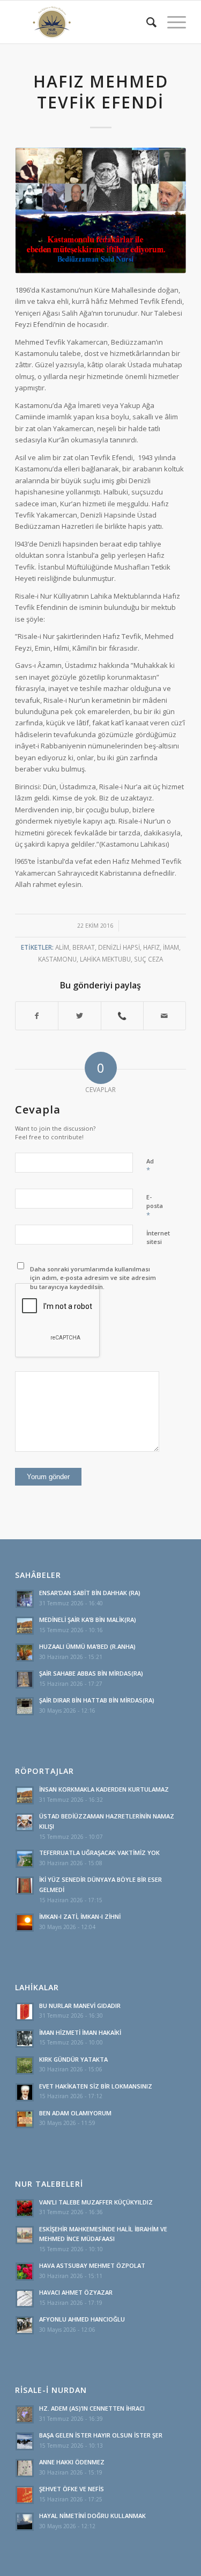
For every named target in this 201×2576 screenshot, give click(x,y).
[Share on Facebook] (37, 1016)
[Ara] (146, 22)
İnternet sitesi (158, 1238)
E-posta (155, 1206)
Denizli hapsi (119, 947)
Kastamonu (57, 959)
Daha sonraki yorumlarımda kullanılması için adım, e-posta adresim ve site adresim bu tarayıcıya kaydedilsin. (93, 1278)
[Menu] (171, 22)
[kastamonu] (100, 210)
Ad (150, 1166)
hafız (151, 947)
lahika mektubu (105, 959)
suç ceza (148, 959)
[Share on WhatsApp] (122, 1016)
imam (171, 947)
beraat (84, 947)
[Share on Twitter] (79, 1016)
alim (62, 947)
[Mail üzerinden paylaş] (165, 1016)
